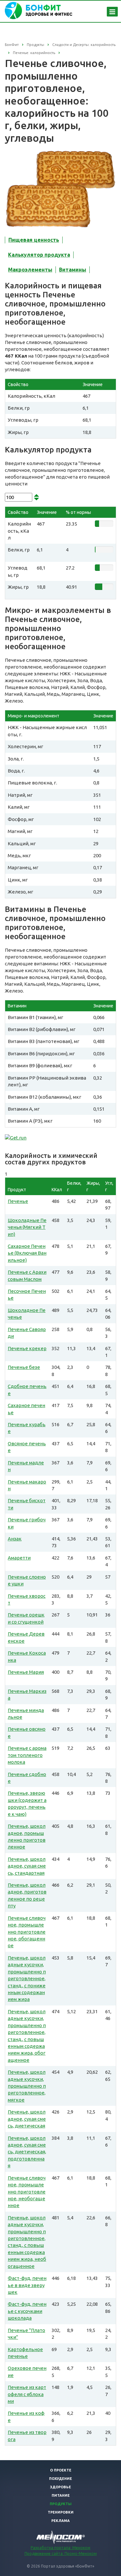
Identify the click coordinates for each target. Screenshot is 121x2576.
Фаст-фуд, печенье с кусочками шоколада (27, 2311)
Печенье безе (24, 1367)
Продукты (61, 2504)
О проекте (61, 2470)
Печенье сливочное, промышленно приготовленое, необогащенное (27, 2192)
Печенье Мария (26, 1672)
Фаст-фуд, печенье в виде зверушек (27, 2285)
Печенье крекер (27, 1348)
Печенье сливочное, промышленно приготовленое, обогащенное (27, 1932)
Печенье (18, 1201)
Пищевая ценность (34, 240)
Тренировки (61, 2512)
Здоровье (60, 2487)
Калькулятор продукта (39, 255)
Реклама (60, 2521)
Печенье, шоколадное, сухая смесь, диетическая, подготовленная (27, 2152)
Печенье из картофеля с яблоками (27, 2394)
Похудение (60, 2479)
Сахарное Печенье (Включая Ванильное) (27, 1253)
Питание (61, 2495)
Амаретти (19, 1558)
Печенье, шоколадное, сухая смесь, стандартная (27, 1866)
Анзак (15, 1539)
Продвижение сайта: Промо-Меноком (61, 2554)
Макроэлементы (30, 270)
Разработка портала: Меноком (60, 2548)
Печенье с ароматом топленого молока (27, 1755)
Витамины (73, 270)
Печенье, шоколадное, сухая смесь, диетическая (27, 2119)
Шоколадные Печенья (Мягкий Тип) (27, 1227)
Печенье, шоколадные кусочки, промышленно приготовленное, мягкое (27, 2086)
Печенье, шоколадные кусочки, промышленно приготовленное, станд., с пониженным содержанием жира (27, 1979)
